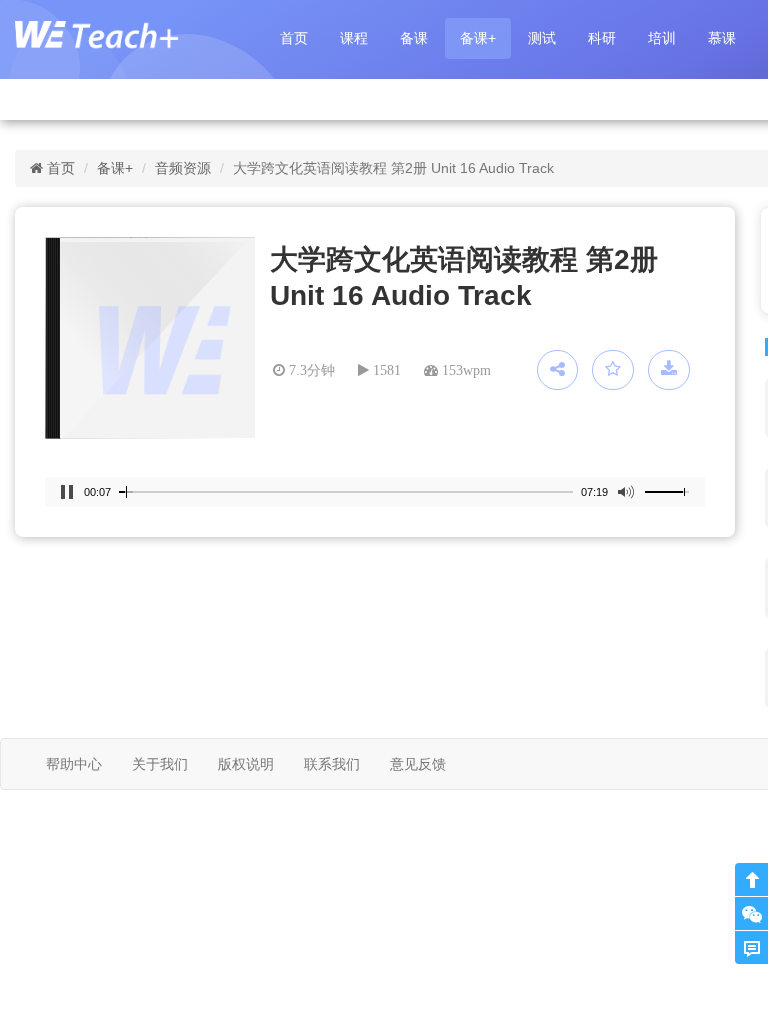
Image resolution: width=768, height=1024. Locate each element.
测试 (542, 38)
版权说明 (246, 764)
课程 (354, 38)
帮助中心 (74, 764)
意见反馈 (418, 764)
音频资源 (183, 168)
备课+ (478, 38)
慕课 (722, 38)
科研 (602, 38)
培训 (662, 38)
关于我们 (160, 764)
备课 (414, 38)
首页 (294, 38)
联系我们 (332, 764)
